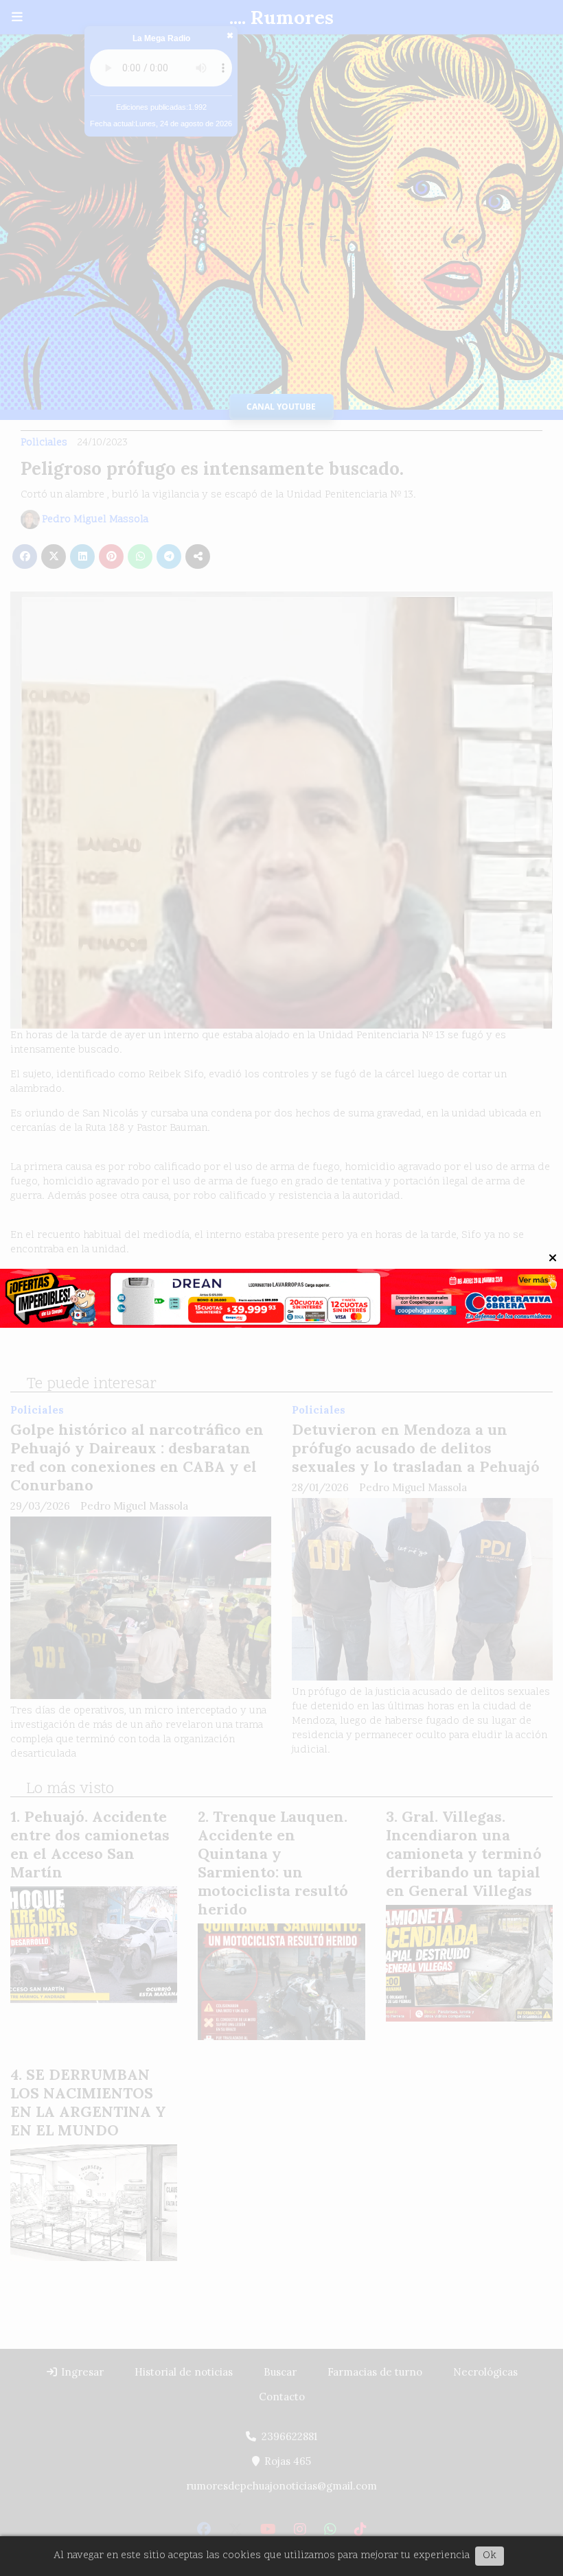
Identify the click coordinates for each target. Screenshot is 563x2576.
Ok (490, 2556)
